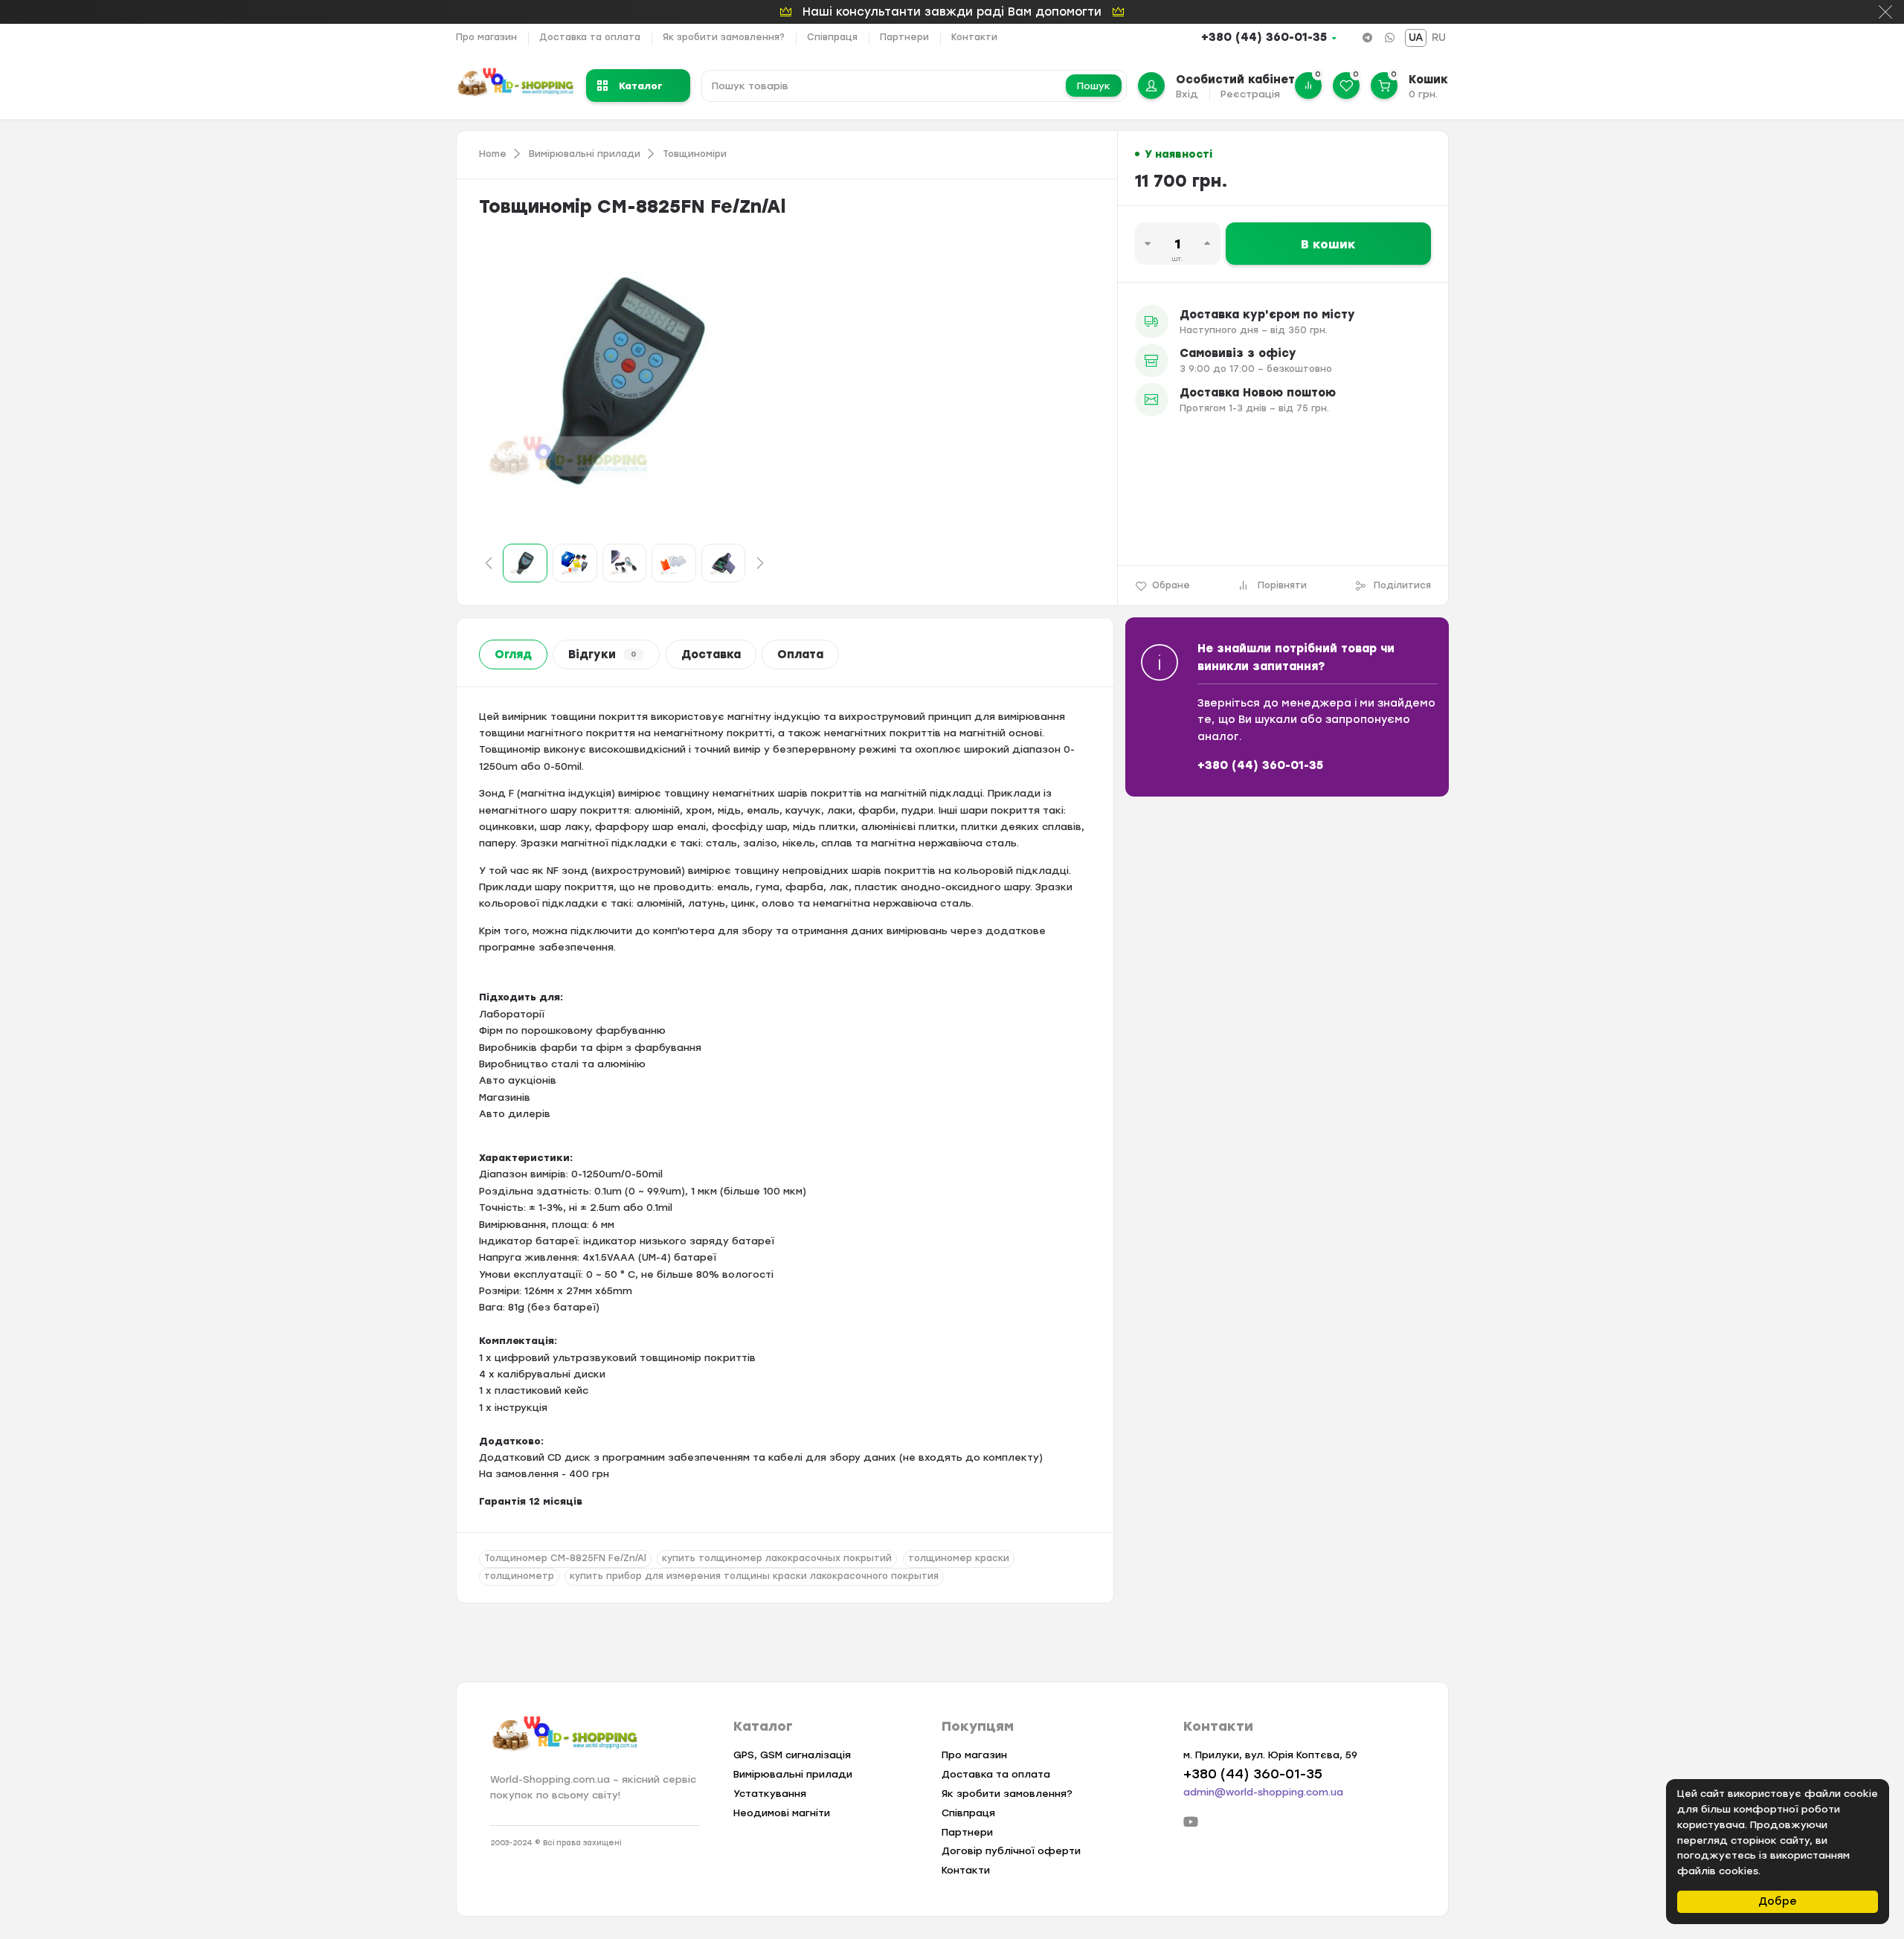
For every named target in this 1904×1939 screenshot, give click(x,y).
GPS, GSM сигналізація (792, 1755)
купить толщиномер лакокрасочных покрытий (777, 1558)
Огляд (513, 655)
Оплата (800, 655)
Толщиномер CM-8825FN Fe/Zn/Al (565, 1558)
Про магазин (486, 37)
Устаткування (770, 1794)
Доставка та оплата (590, 37)
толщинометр (519, 1576)
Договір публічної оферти (1011, 1851)
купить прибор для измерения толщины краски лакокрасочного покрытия (754, 1576)
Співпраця (832, 37)
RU (1439, 38)
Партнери (904, 37)
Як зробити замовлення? (724, 37)
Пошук (1094, 86)
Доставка (711, 655)
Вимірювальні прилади (585, 154)
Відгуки (602, 655)
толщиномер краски (959, 1558)
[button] (489, 563)
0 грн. (1423, 94)
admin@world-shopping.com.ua (1263, 1792)
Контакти (974, 37)
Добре (1778, 1901)
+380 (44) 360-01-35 (1264, 37)
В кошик (1328, 244)
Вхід (1187, 94)
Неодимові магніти (782, 1813)
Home (493, 154)
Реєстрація (1250, 94)
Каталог (641, 85)
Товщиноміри (695, 154)
